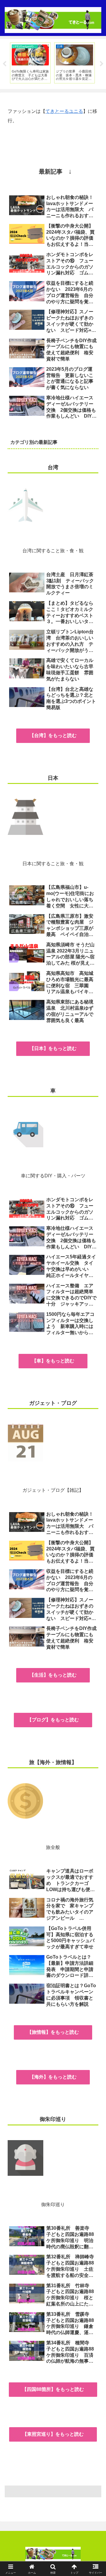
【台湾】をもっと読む (53, 735)
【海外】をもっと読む (53, 2077)
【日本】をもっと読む (53, 1048)
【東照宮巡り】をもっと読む (53, 2434)
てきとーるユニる (64, 111)
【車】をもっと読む (53, 1361)
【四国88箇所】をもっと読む (53, 2389)
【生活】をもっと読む (53, 1675)
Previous (4, 64)
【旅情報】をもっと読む (53, 2032)
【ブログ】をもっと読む (53, 1720)
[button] (95, 1439)
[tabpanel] (30, 63)
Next (102, 64)
